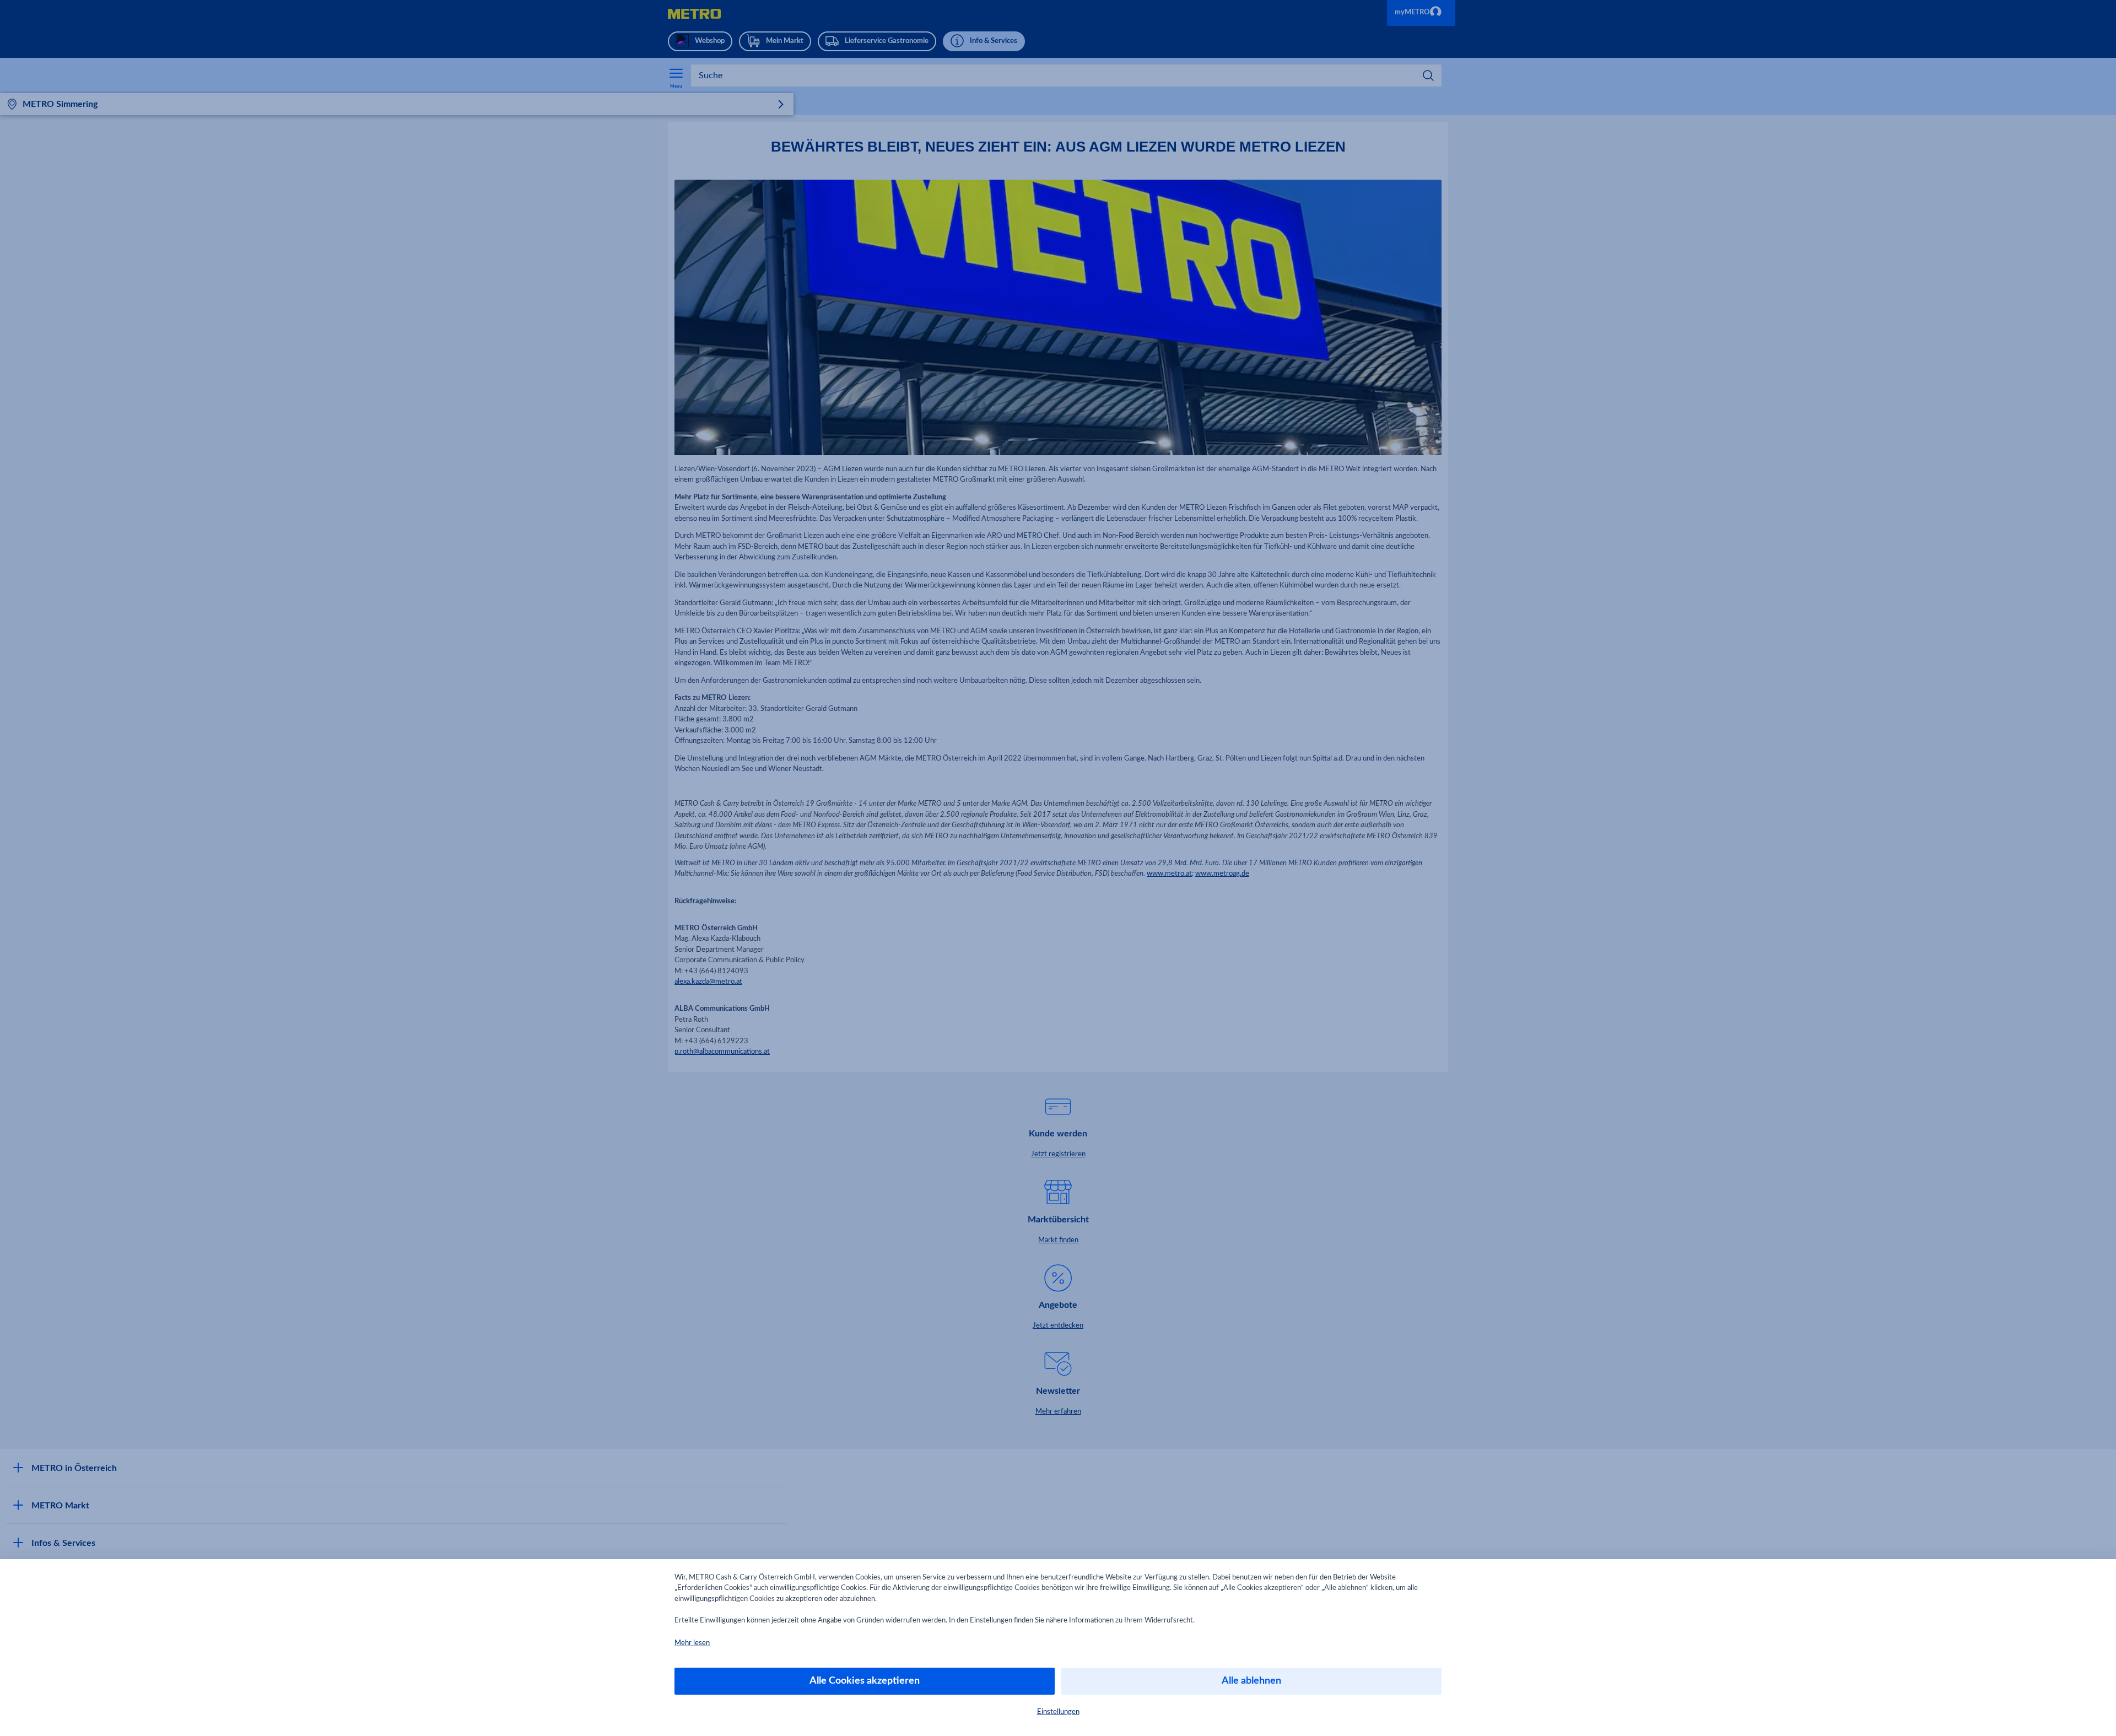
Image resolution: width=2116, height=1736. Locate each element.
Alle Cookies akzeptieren (865, 1681)
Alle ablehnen (1251, 1681)
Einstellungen (1058, 1712)
